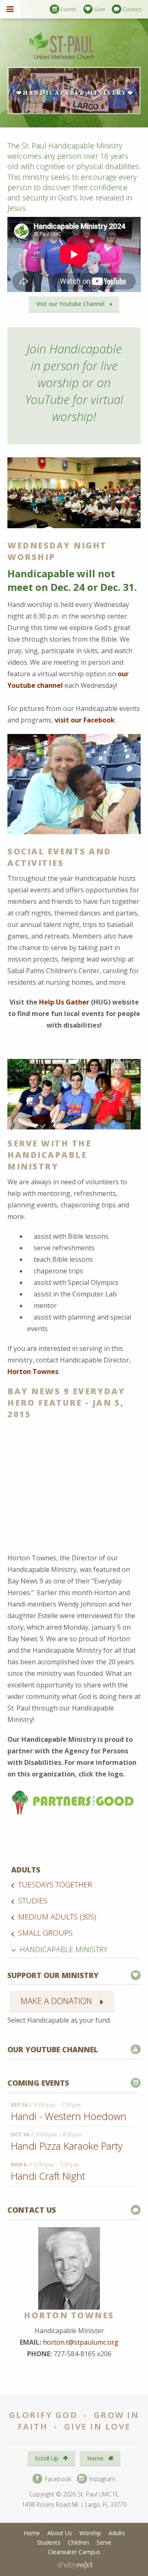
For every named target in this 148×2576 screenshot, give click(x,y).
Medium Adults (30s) (57, 1917)
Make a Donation (56, 2001)
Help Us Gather (64, 1002)
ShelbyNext (75, 2565)
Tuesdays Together (55, 1884)
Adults (26, 1870)
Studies (33, 1901)
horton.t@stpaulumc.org (81, 2342)
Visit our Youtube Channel (70, 304)
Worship (90, 2533)
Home (96, 2458)
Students (49, 2542)
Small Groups (45, 1933)
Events (68, 9)
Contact (132, 9)
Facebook (57, 2478)
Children (79, 2542)
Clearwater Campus (74, 2552)
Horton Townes (33, 1372)
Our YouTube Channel (53, 2049)
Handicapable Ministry (64, 1949)
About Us (60, 2533)
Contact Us (32, 2210)
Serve (104, 2542)
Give (100, 9)
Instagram (102, 2478)
